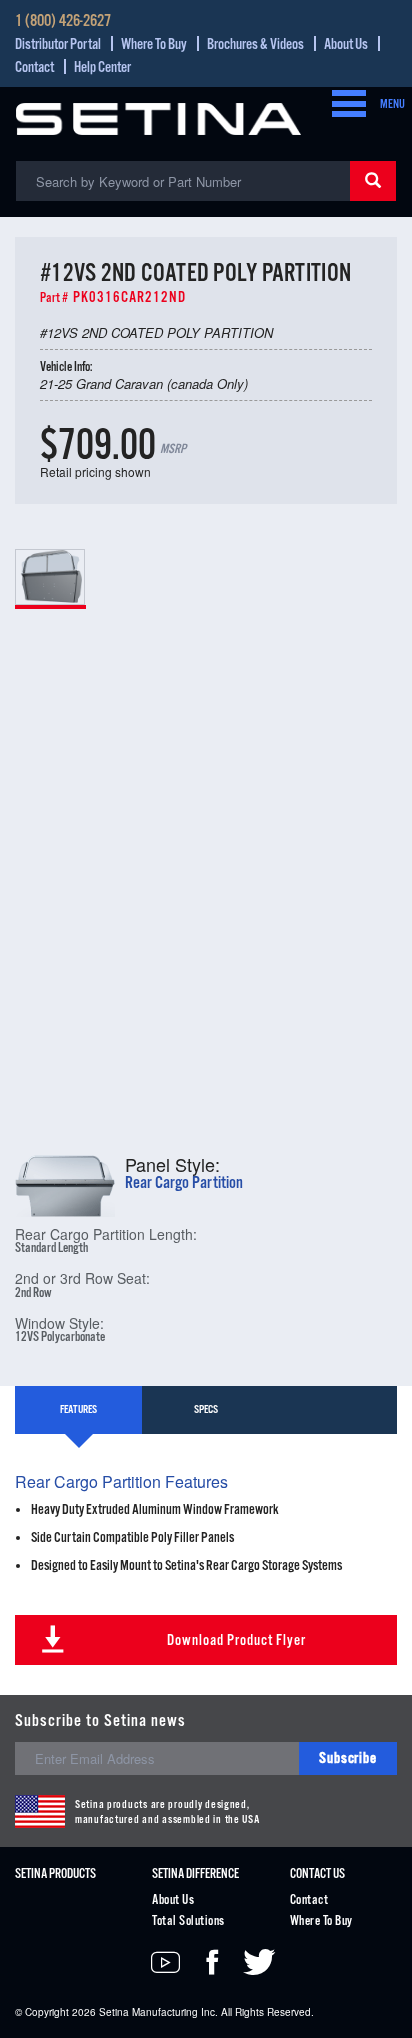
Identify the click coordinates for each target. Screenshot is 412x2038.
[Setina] (158, 116)
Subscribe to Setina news (100, 1721)
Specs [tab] (206, 1410)
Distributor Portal (58, 44)
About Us (346, 44)
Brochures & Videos (255, 44)
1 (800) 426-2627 (63, 22)
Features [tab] (78, 1410)
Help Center (102, 67)
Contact (34, 67)
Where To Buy (154, 44)
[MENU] (343, 105)
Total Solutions (188, 1921)
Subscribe (348, 1758)
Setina (114, 2012)
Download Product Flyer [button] (236, 1640)
